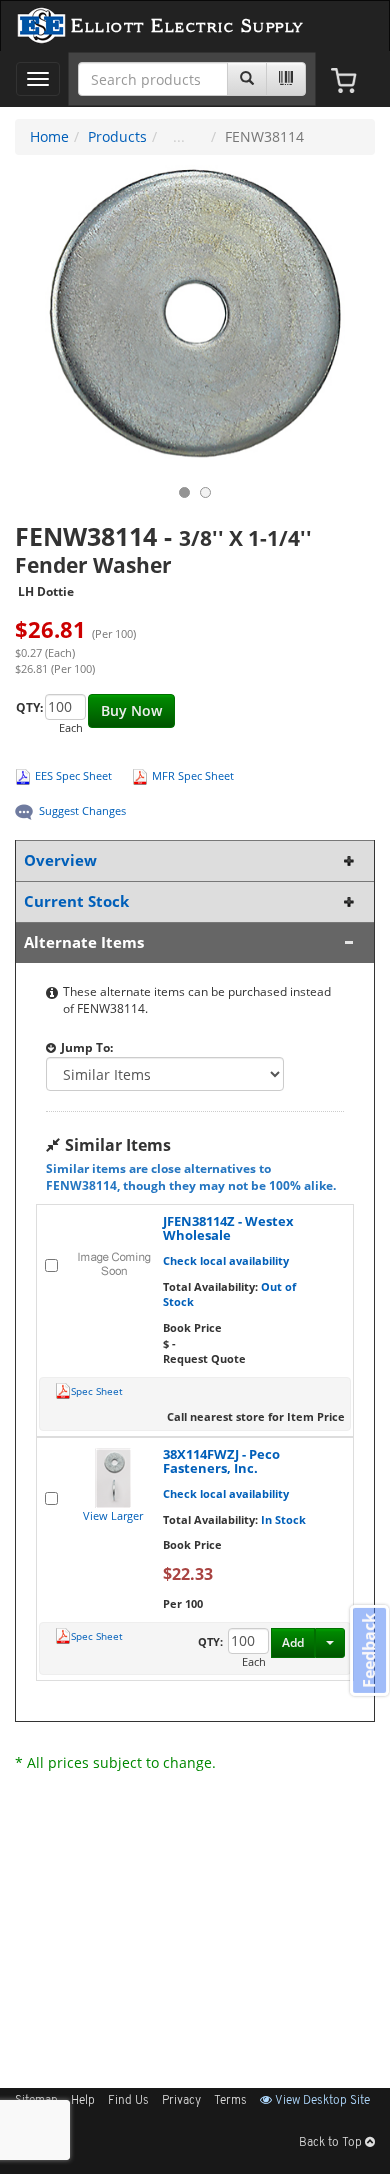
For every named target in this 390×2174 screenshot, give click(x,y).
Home (49, 136)
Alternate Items (84, 942)
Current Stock (76, 901)
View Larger (113, 1515)
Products (117, 136)
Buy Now (131, 710)
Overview (60, 860)
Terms (230, 2101)
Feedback (369, 1649)
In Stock (283, 1519)
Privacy (181, 2101)
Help (83, 2101)
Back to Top (332, 2143)
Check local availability (226, 1260)
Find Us (128, 2101)
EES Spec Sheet (73, 775)
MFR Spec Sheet (193, 775)
